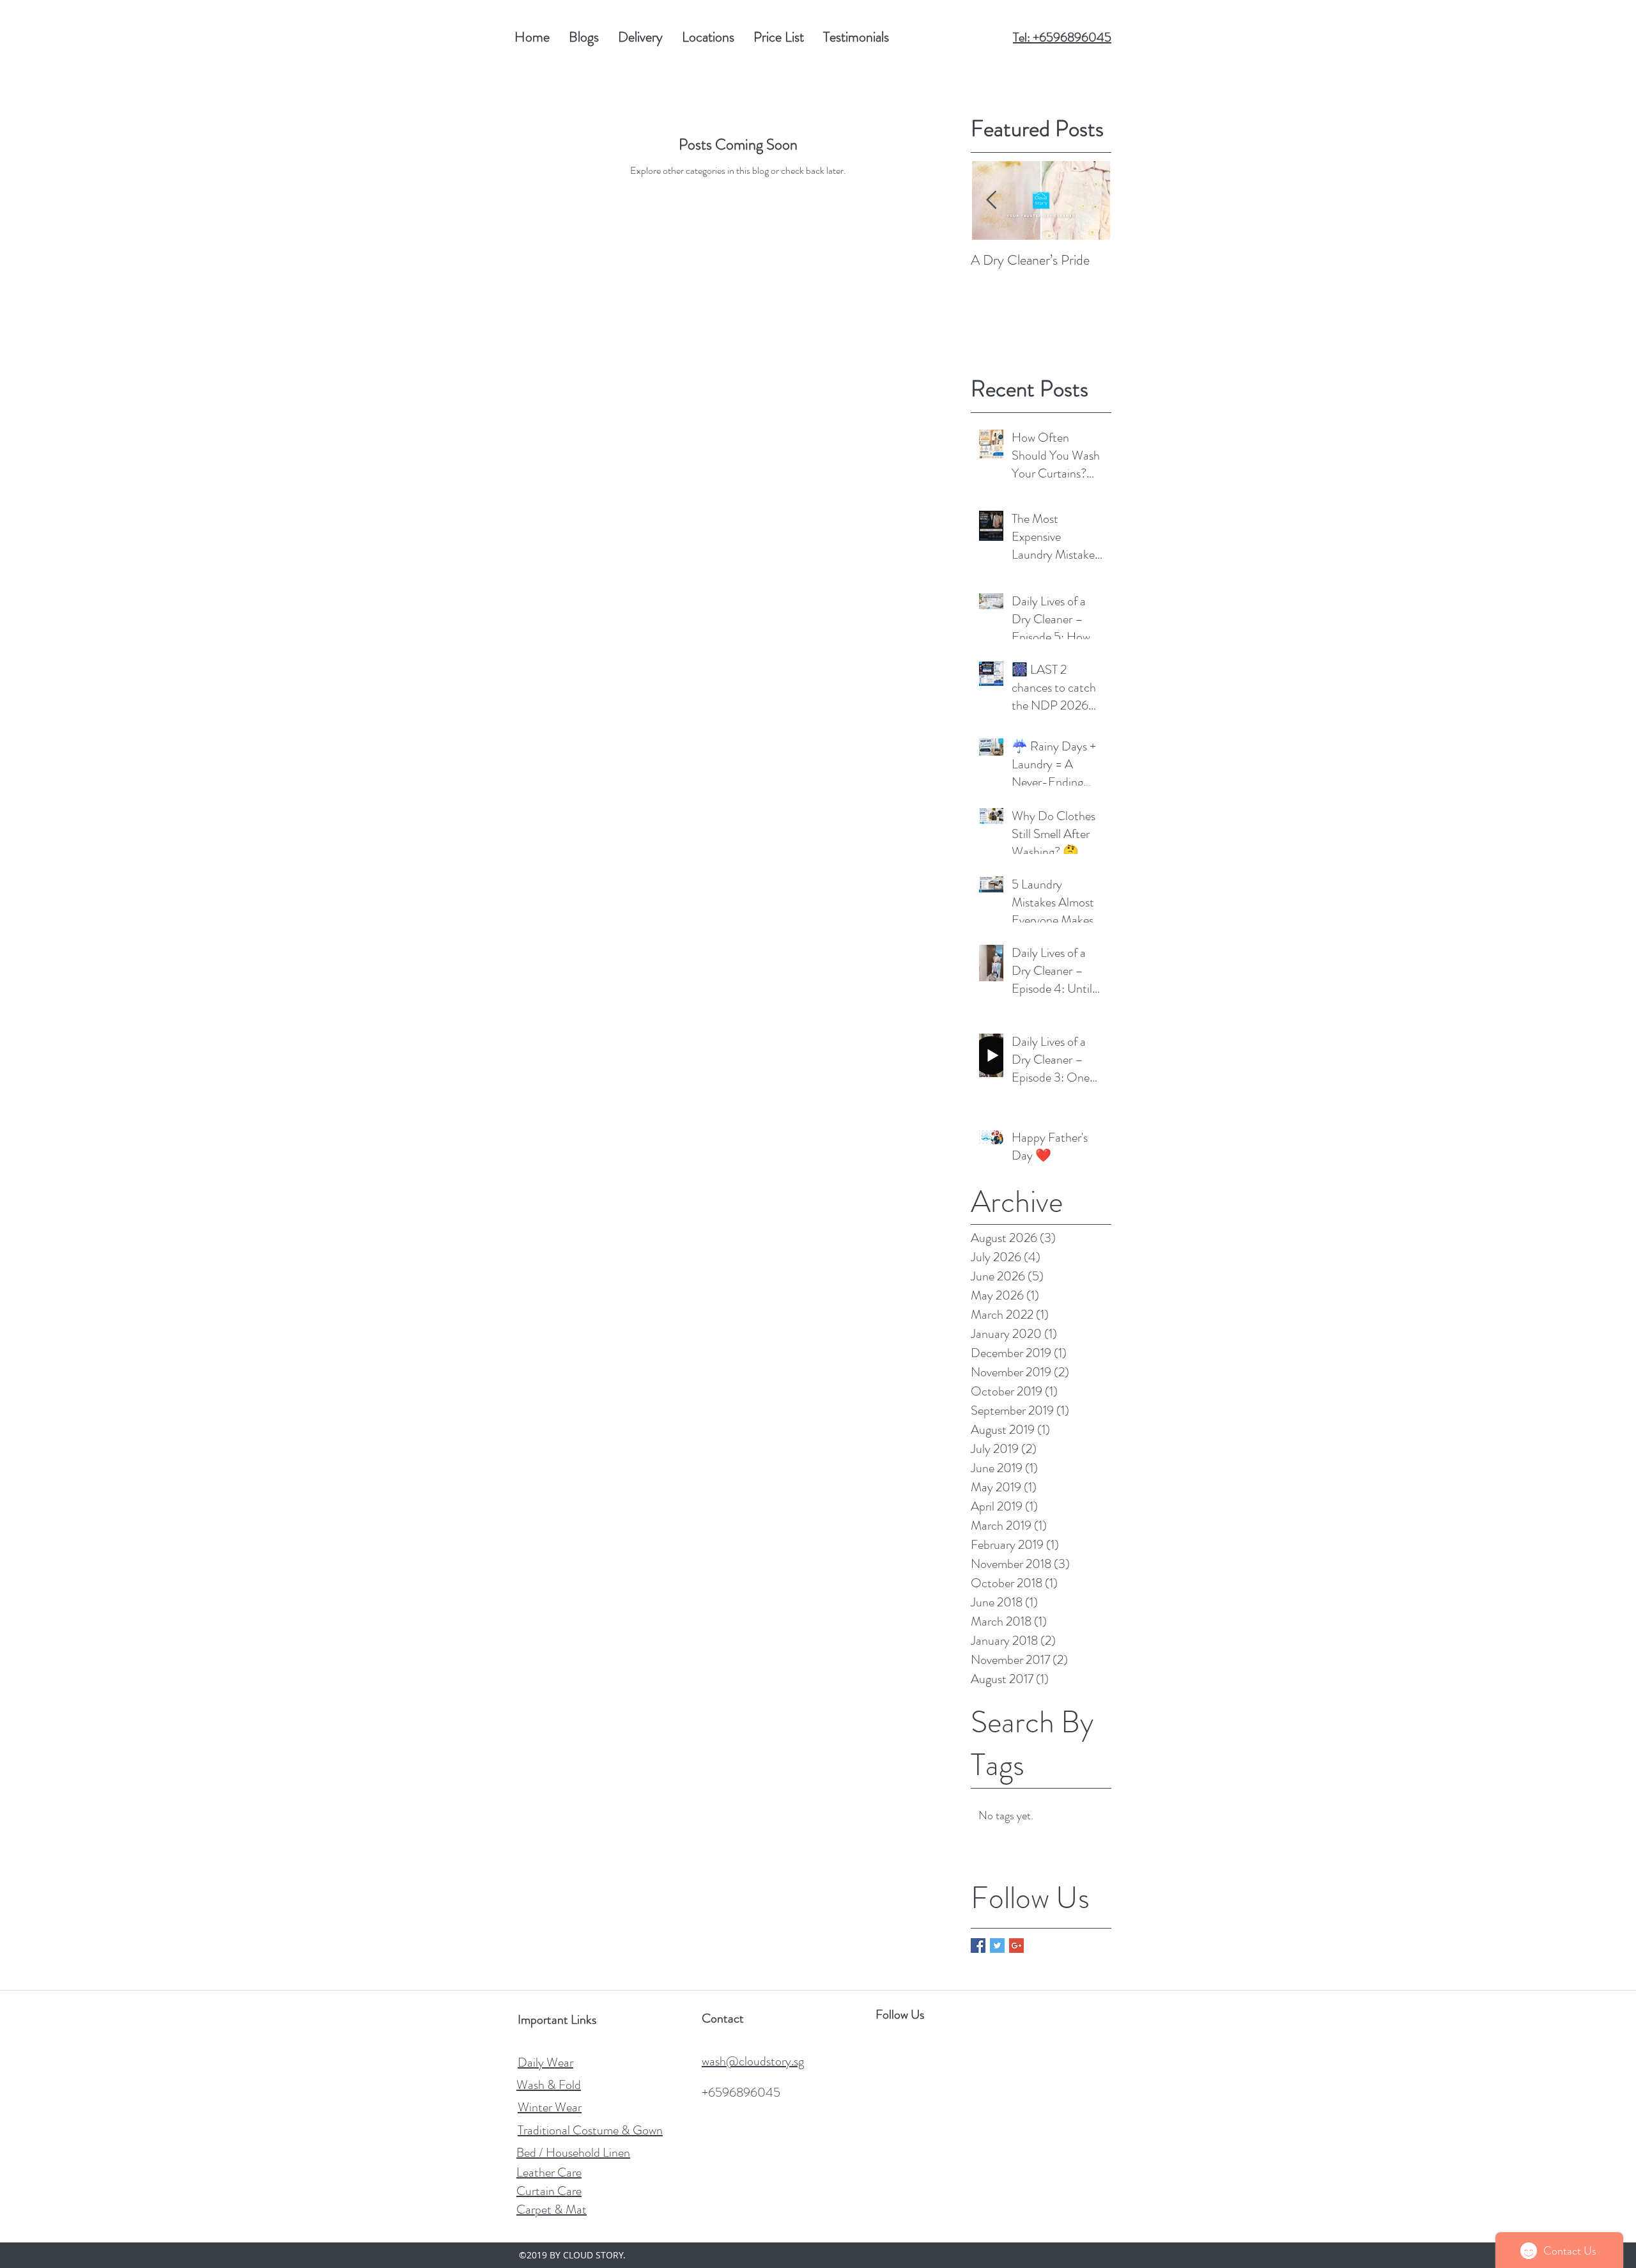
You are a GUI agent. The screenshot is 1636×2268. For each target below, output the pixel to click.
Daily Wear (545, 2062)
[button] (779, 37)
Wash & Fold (549, 2085)
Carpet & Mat (552, 2210)
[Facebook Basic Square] (978, 1946)
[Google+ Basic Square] (1016, 1946)
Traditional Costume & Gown (590, 2130)
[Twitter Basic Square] (997, 1946)
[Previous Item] (991, 200)
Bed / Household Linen (573, 2153)
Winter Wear (550, 2107)
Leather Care (549, 2172)
